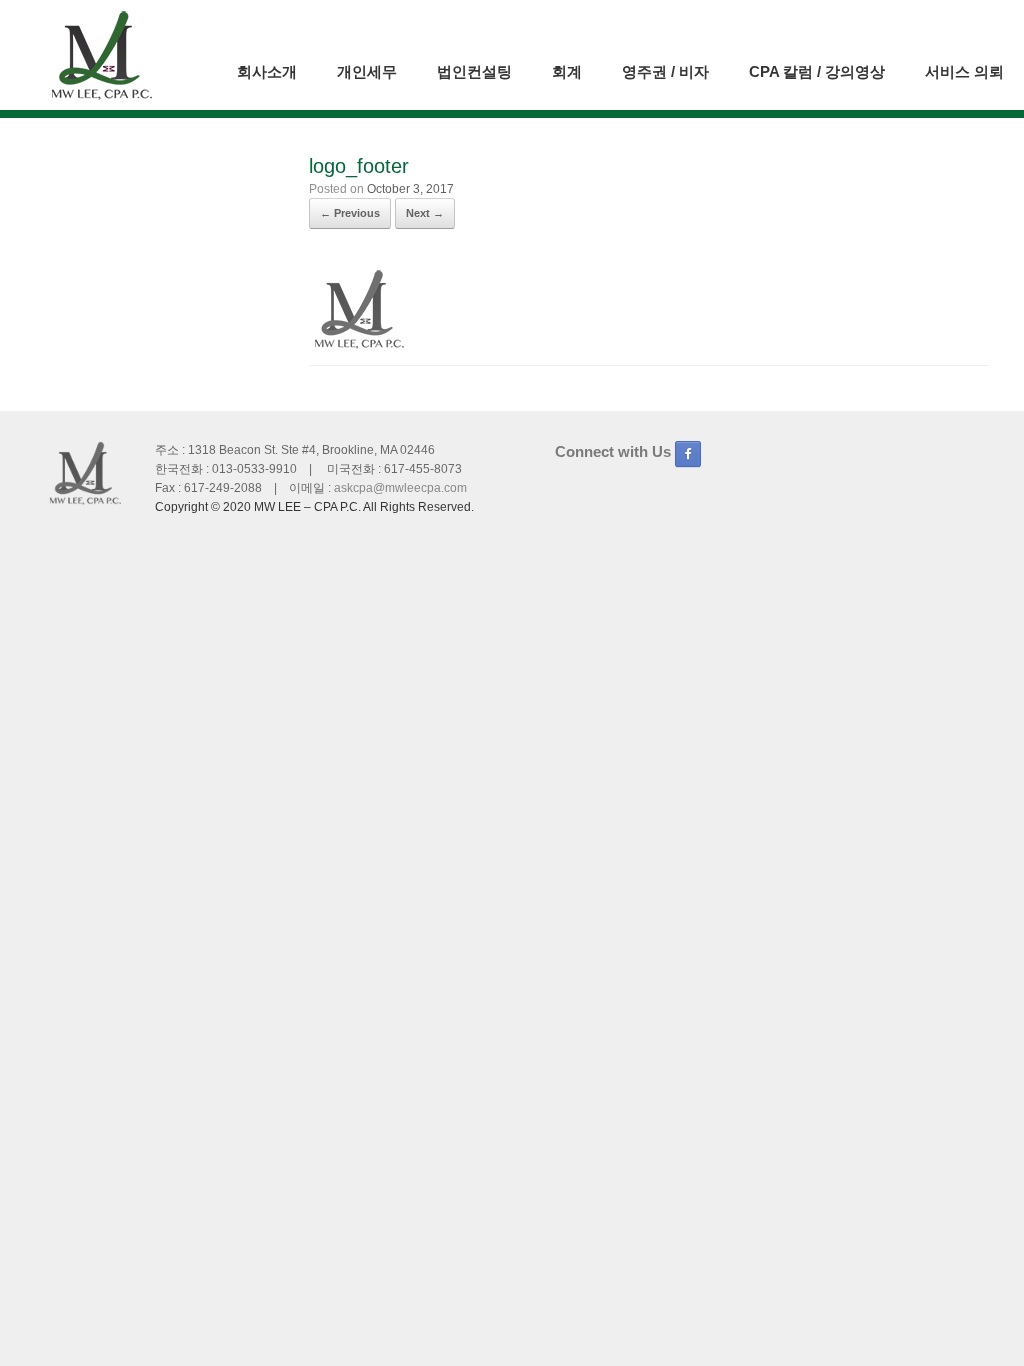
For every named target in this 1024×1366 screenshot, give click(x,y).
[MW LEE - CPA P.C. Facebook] (688, 454)
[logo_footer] (359, 345)
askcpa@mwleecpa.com (400, 488)
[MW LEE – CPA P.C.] (101, 55)
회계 (567, 71)
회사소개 (267, 71)
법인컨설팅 (474, 71)
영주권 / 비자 (665, 71)
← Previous (350, 213)
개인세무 (367, 71)
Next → (425, 213)
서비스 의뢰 (964, 71)
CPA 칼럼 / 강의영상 (817, 71)
